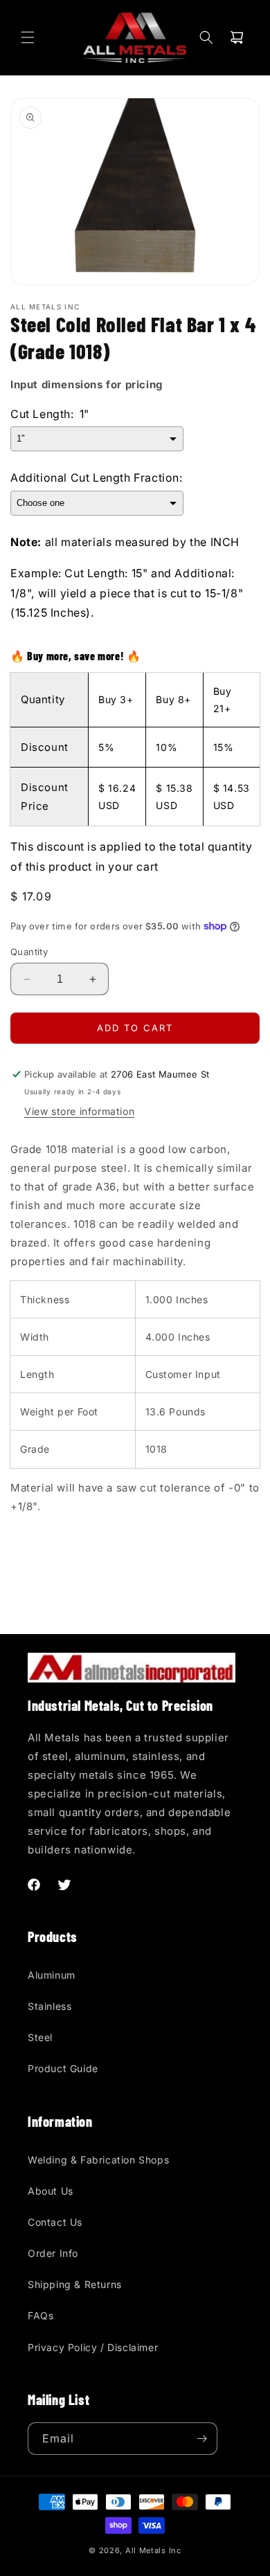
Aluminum (52, 1975)
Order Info (53, 2253)
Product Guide (63, 2068)
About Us (51, 2191)
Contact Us (55, 2222)
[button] (28, 37)
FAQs (40, 2315)
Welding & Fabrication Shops (98, 2160)
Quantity (29, 952)
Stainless (49, 2006)
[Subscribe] (201, 2439)
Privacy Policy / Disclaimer (93, 2347)
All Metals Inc (153, 2550)
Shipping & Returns (75, 2284)
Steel (40, 2037)
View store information (79, 1111)
